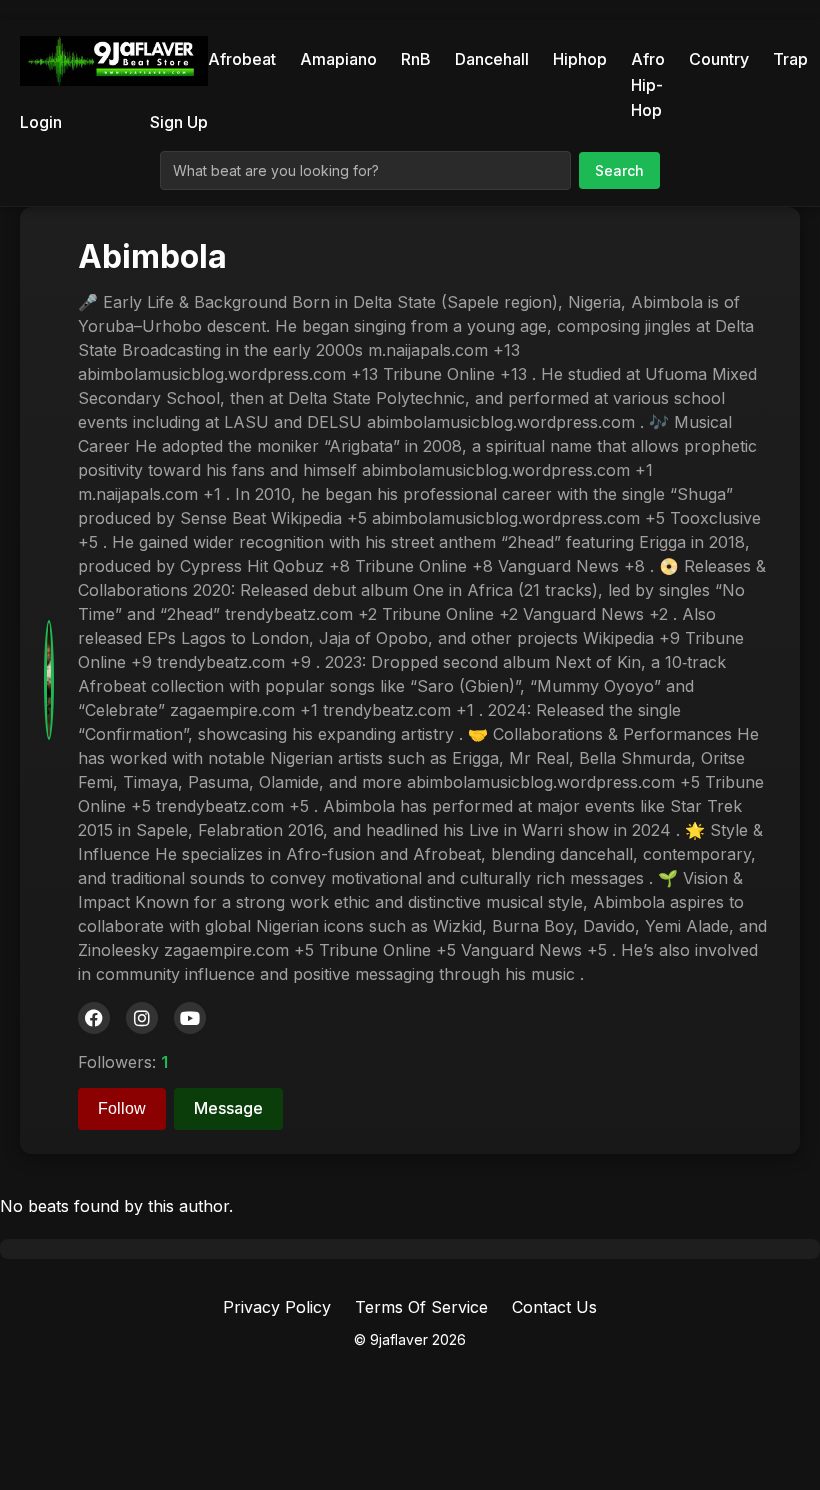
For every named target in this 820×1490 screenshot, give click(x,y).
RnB (416, 59)
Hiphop (580, 59)
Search (619, 170)
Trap (790, 59)
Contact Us (554, 1307)
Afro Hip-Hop (648, 84)
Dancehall (492, 59)
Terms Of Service (421, 1307)
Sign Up (179, 122)
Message (228, 1108)
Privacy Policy (277, 1307)
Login (41, 122)
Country (719, 59)
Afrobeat (242, 59)
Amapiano (338, 59)
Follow (122, 1108)
